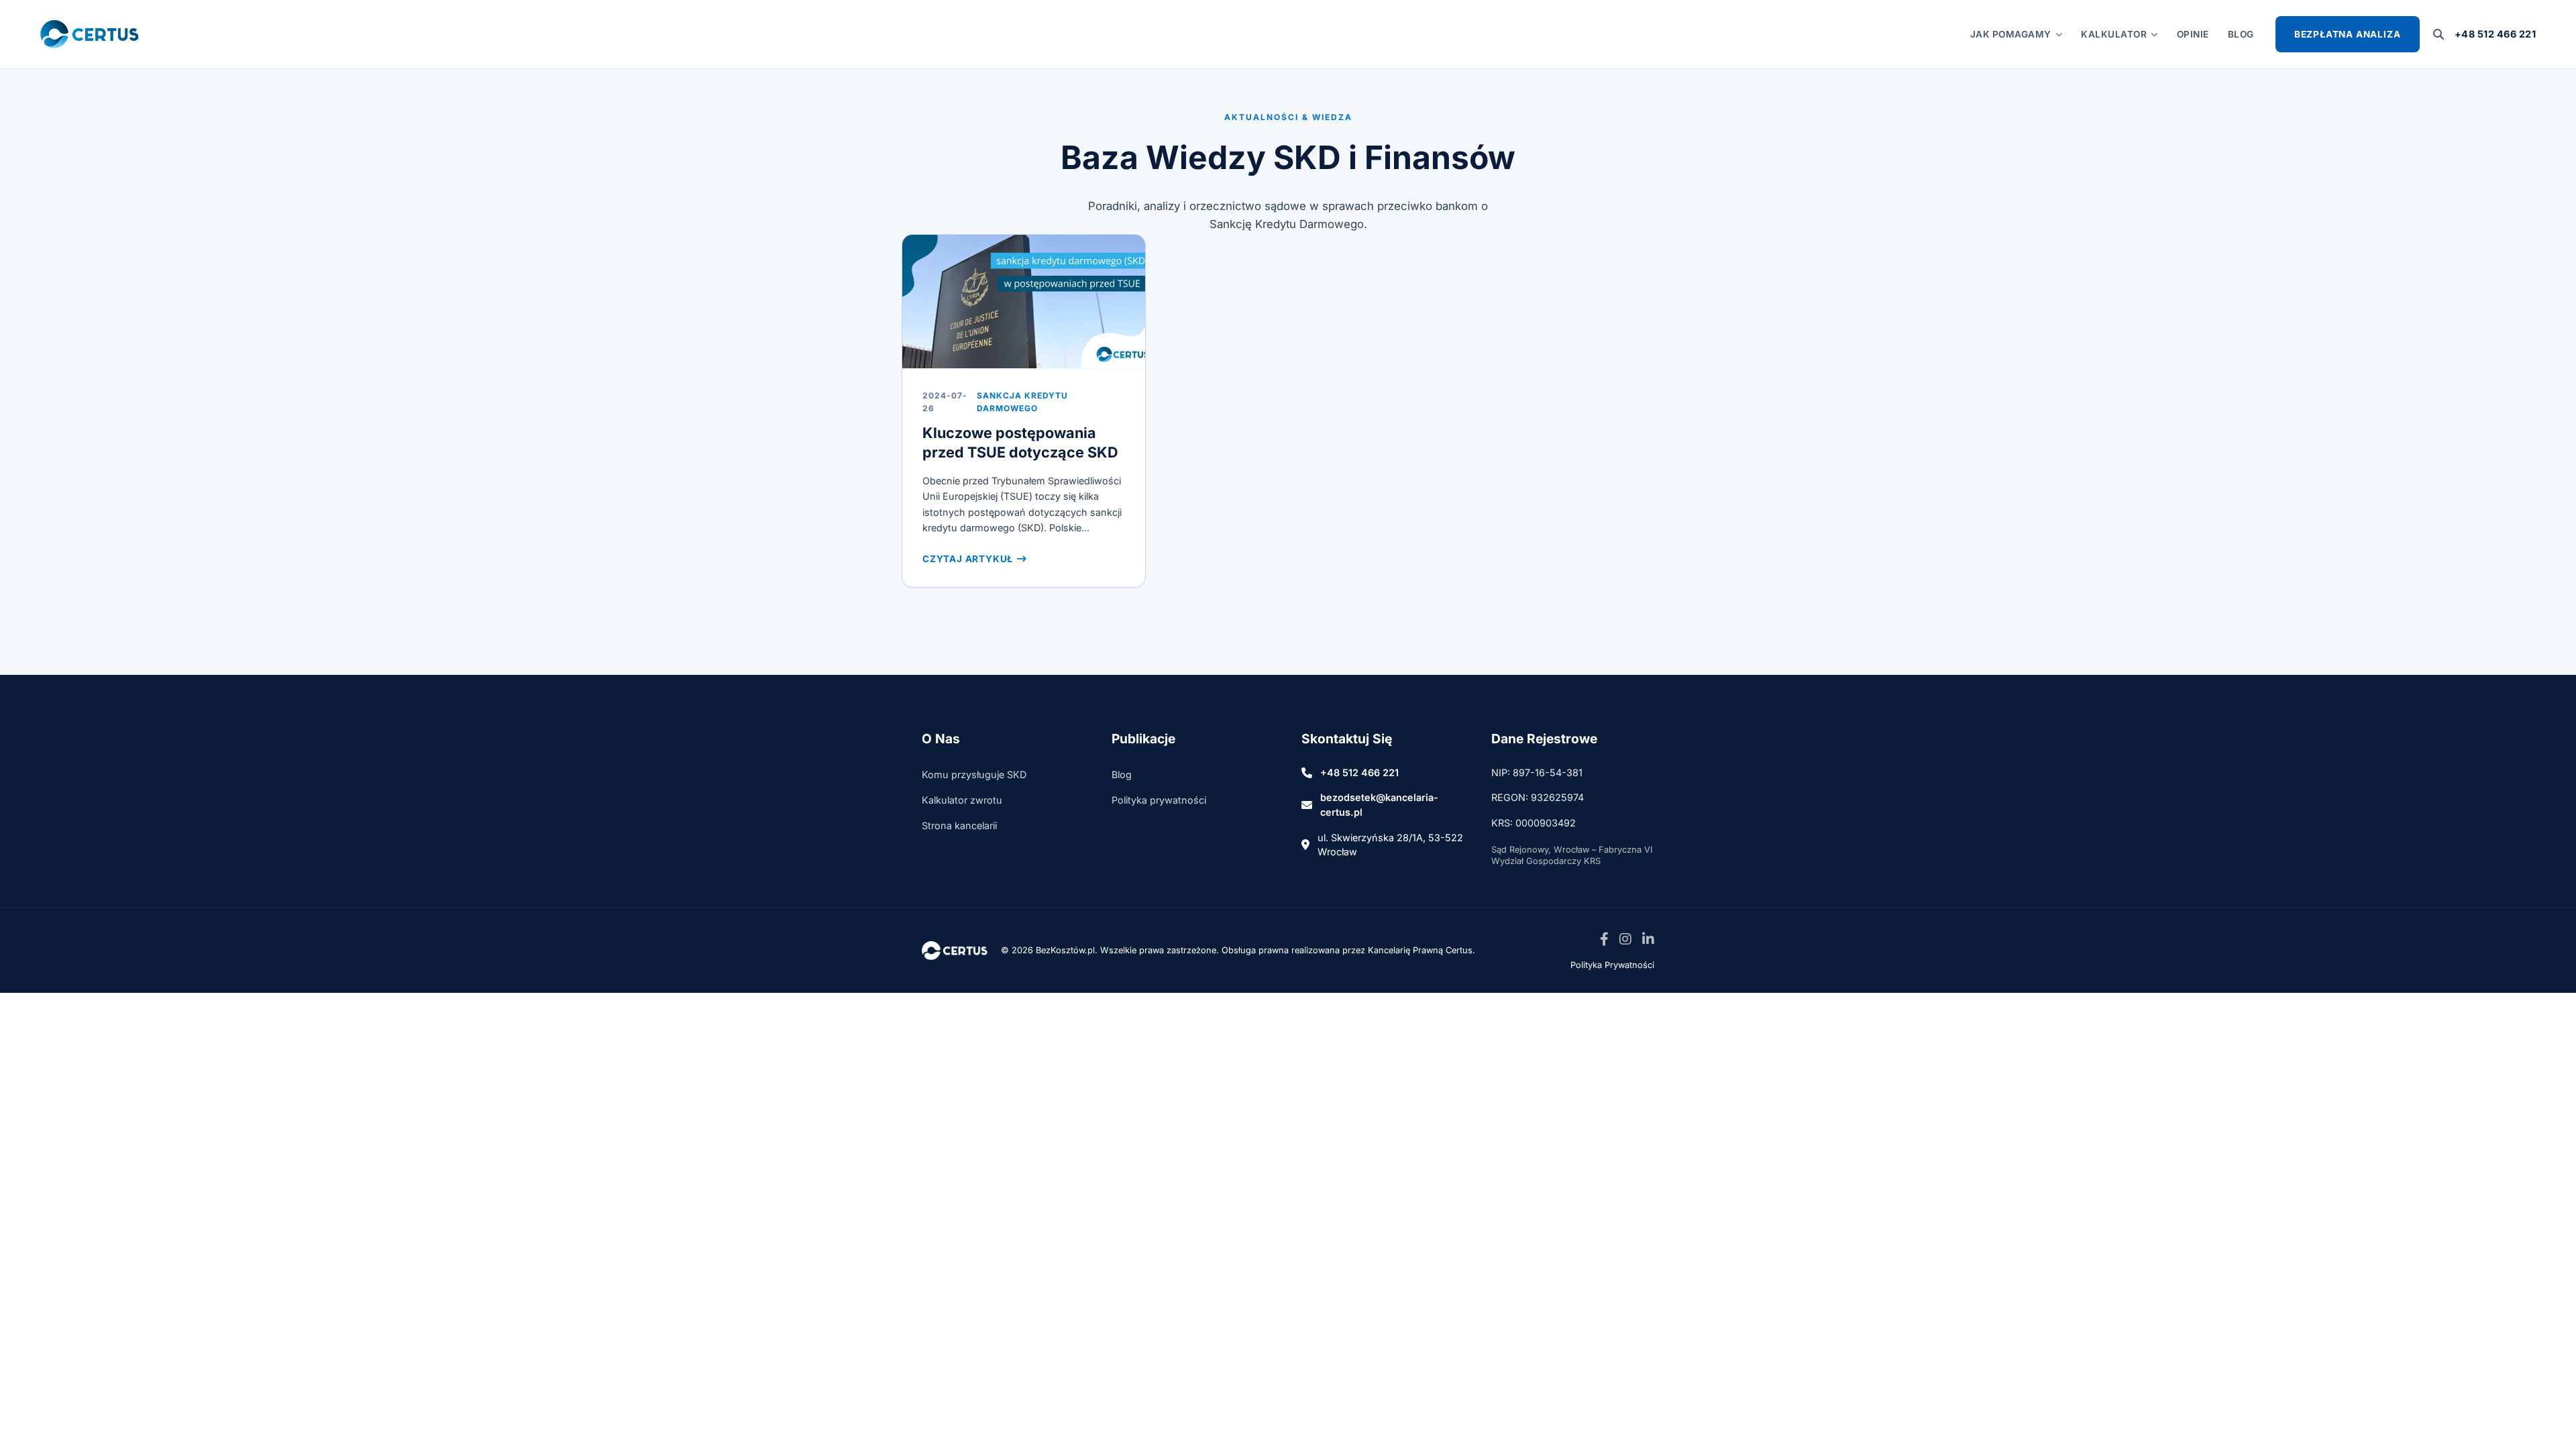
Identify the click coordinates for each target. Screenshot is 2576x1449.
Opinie (2193, 34)
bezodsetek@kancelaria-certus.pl (1379, 805)
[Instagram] (1625, 940)
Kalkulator (2114, 34)
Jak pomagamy (2011, 34)
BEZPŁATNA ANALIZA (2348, 34)
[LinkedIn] (1648, 940)
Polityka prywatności (1159, 800)
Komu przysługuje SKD (974, 774)
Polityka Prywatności (1612, 965)
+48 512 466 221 (2495, 34)
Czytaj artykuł (968, 559)
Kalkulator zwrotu (962, 800)
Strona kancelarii (959, 825)
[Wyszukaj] (2438, 34)
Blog (2241, 34)
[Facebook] (1604, 940)
